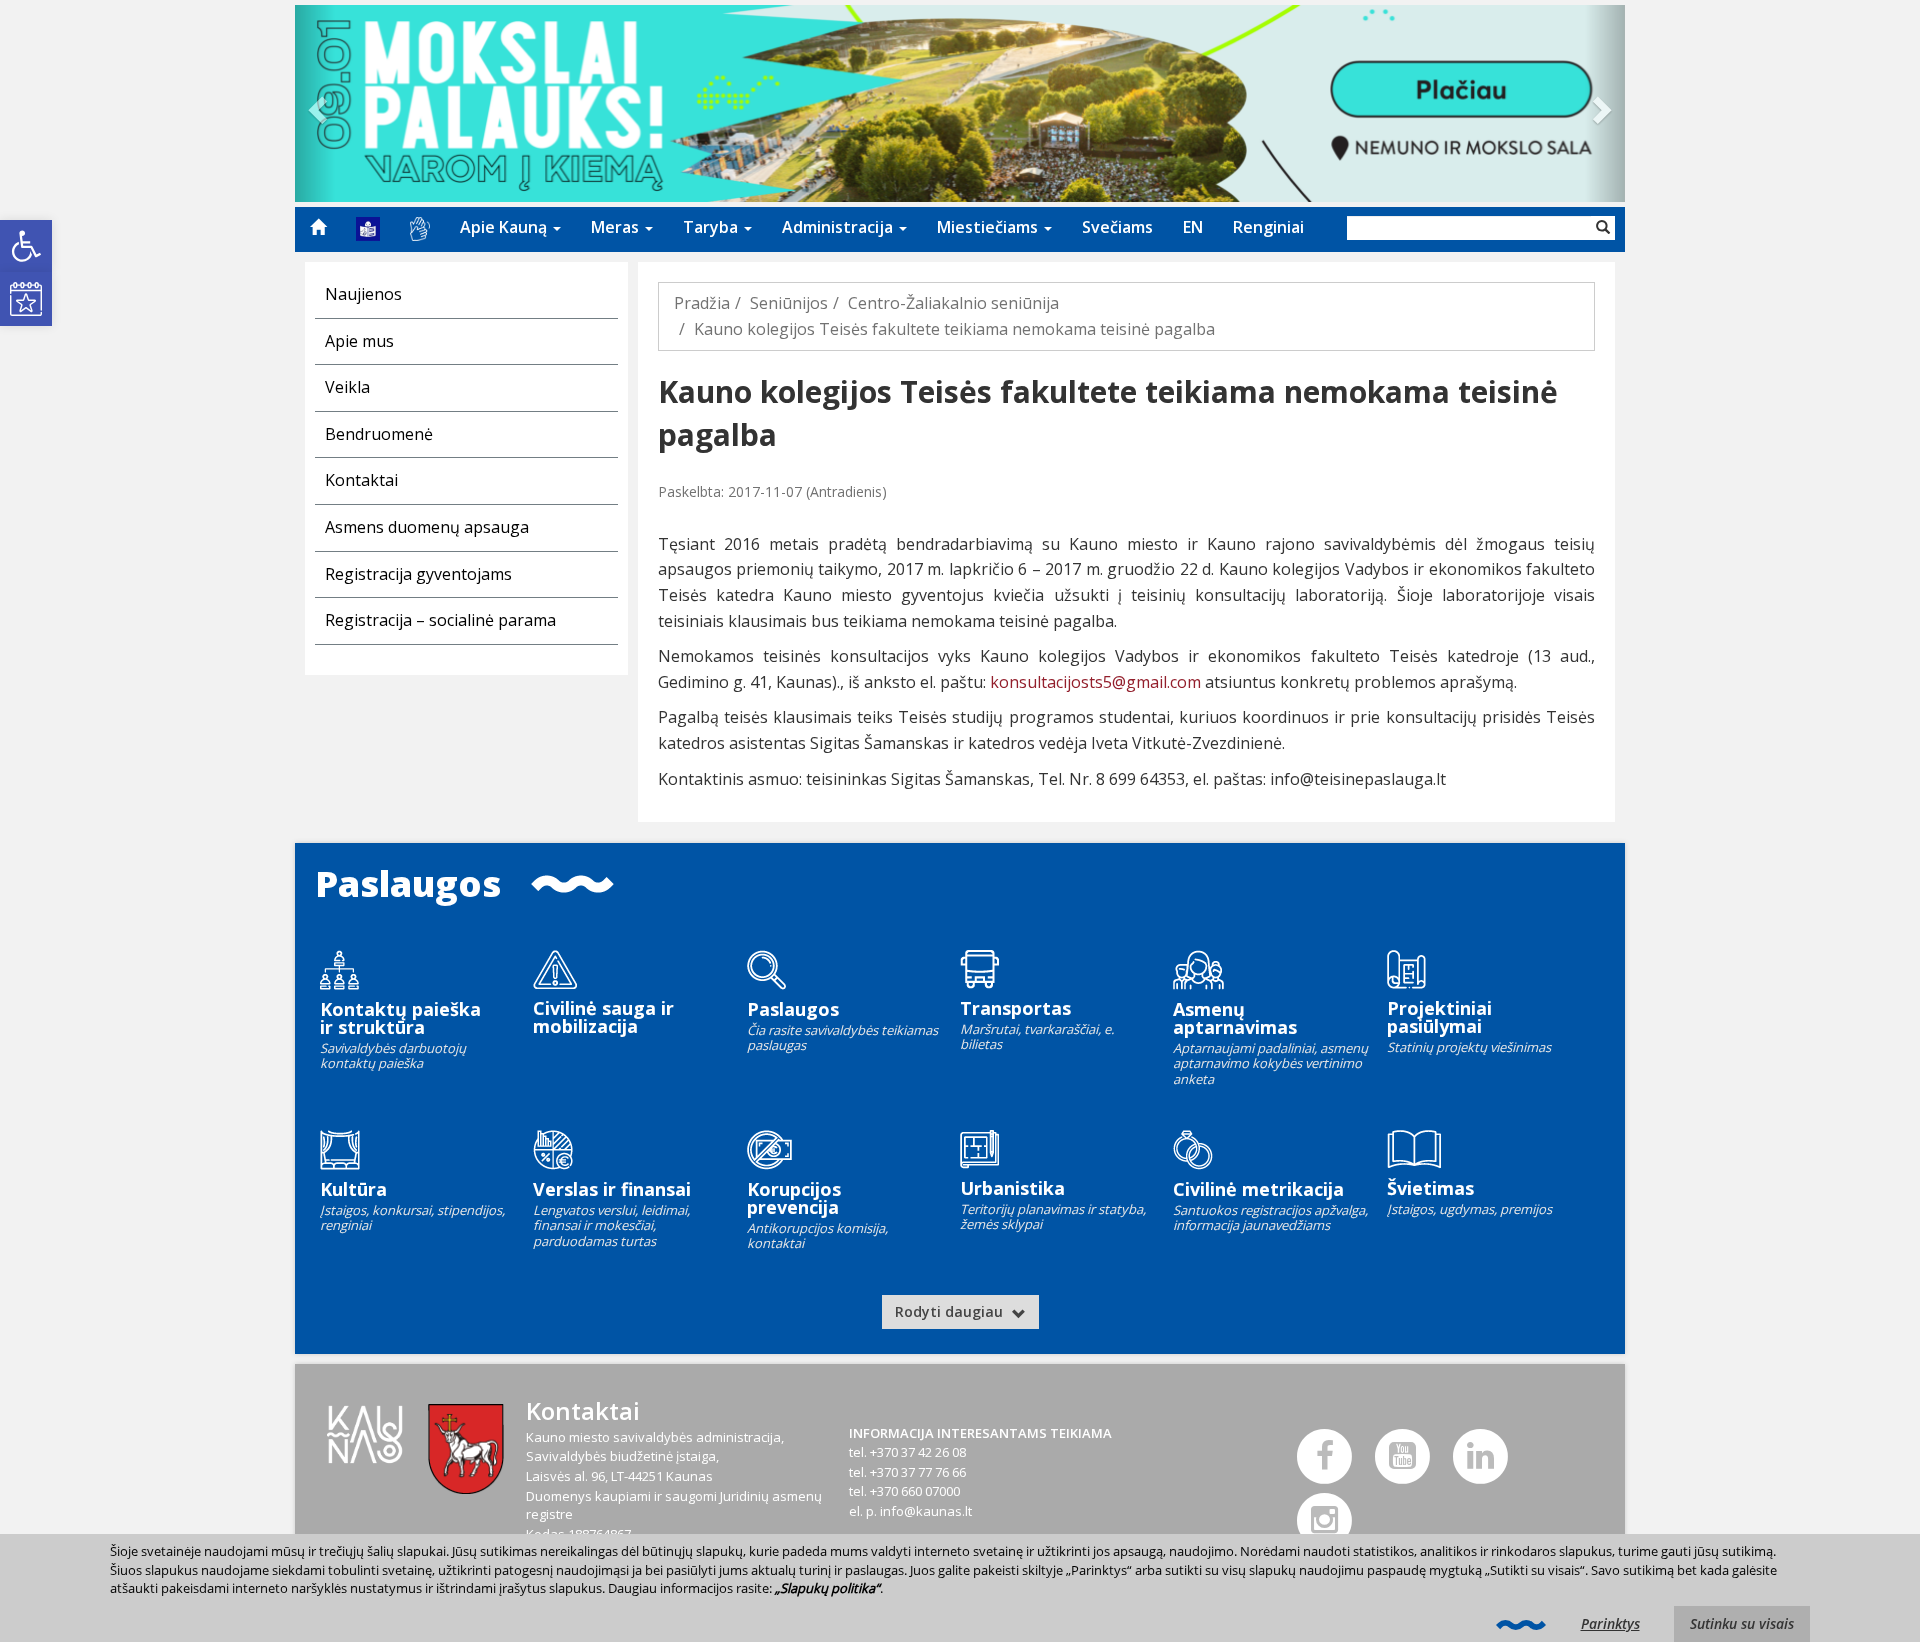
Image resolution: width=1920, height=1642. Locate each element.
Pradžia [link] (702, 303)
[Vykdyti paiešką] (1603, 228)
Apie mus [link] (359, 341)
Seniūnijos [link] (789, 303)
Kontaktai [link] (361, 480)
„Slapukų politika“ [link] (827, 1588)
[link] (26, 246)
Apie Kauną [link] (505, 227)
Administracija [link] (839, 227)
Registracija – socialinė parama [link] (440, 620)
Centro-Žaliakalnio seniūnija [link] (953, 303)
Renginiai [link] (1268, 227)
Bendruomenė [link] (379, 434)
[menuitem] (318, 227)
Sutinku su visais (1742, 1623)
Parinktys (1610, 1623)
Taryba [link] (712, 227)
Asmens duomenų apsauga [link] (427, 527)
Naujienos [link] (363, 294)
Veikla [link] (347, 387)
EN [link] (1193, 227)
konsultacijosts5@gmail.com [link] (1095, 682)
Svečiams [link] (1117, 227)
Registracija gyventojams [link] (418, 574)
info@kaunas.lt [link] (926, 1511)
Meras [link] (617, 227)
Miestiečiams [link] (989, 227)
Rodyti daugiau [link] (951, 1311)
